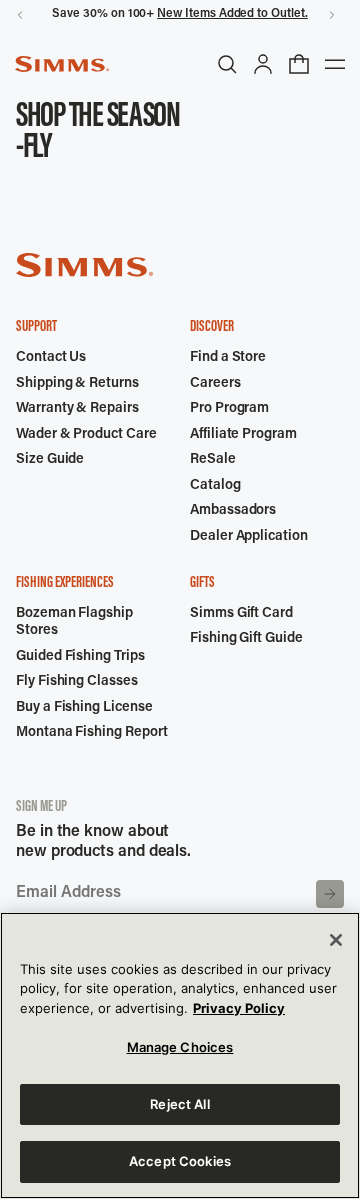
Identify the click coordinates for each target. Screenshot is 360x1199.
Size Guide (50, 460)
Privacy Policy (239, 1008)
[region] (180, 1055)
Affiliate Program (243, 435)
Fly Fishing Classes (77, 682)
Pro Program (229, 409)
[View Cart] (299, 64)
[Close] (336, 940)
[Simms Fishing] (62, 64)
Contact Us (51, 358)
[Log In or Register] (263, 64)
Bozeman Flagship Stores (74, 623)
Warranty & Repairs (77, 409)
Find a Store (228, 358)
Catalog (215, 486)
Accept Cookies (180, 1161)
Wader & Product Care (86, 435)
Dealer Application (249, 537)
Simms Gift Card (241, 614)
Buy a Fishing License (84, 708)
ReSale (213, 460)
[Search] (227, 64)
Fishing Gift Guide (246, 639)
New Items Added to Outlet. (232, 14)
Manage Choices (180, 1047)
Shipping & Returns (77, 384)
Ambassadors (233, 511)
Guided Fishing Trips (80, 657)
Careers (215, 384)
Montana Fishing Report (91, 733)
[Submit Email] (330, 894)
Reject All (179, 1104)
